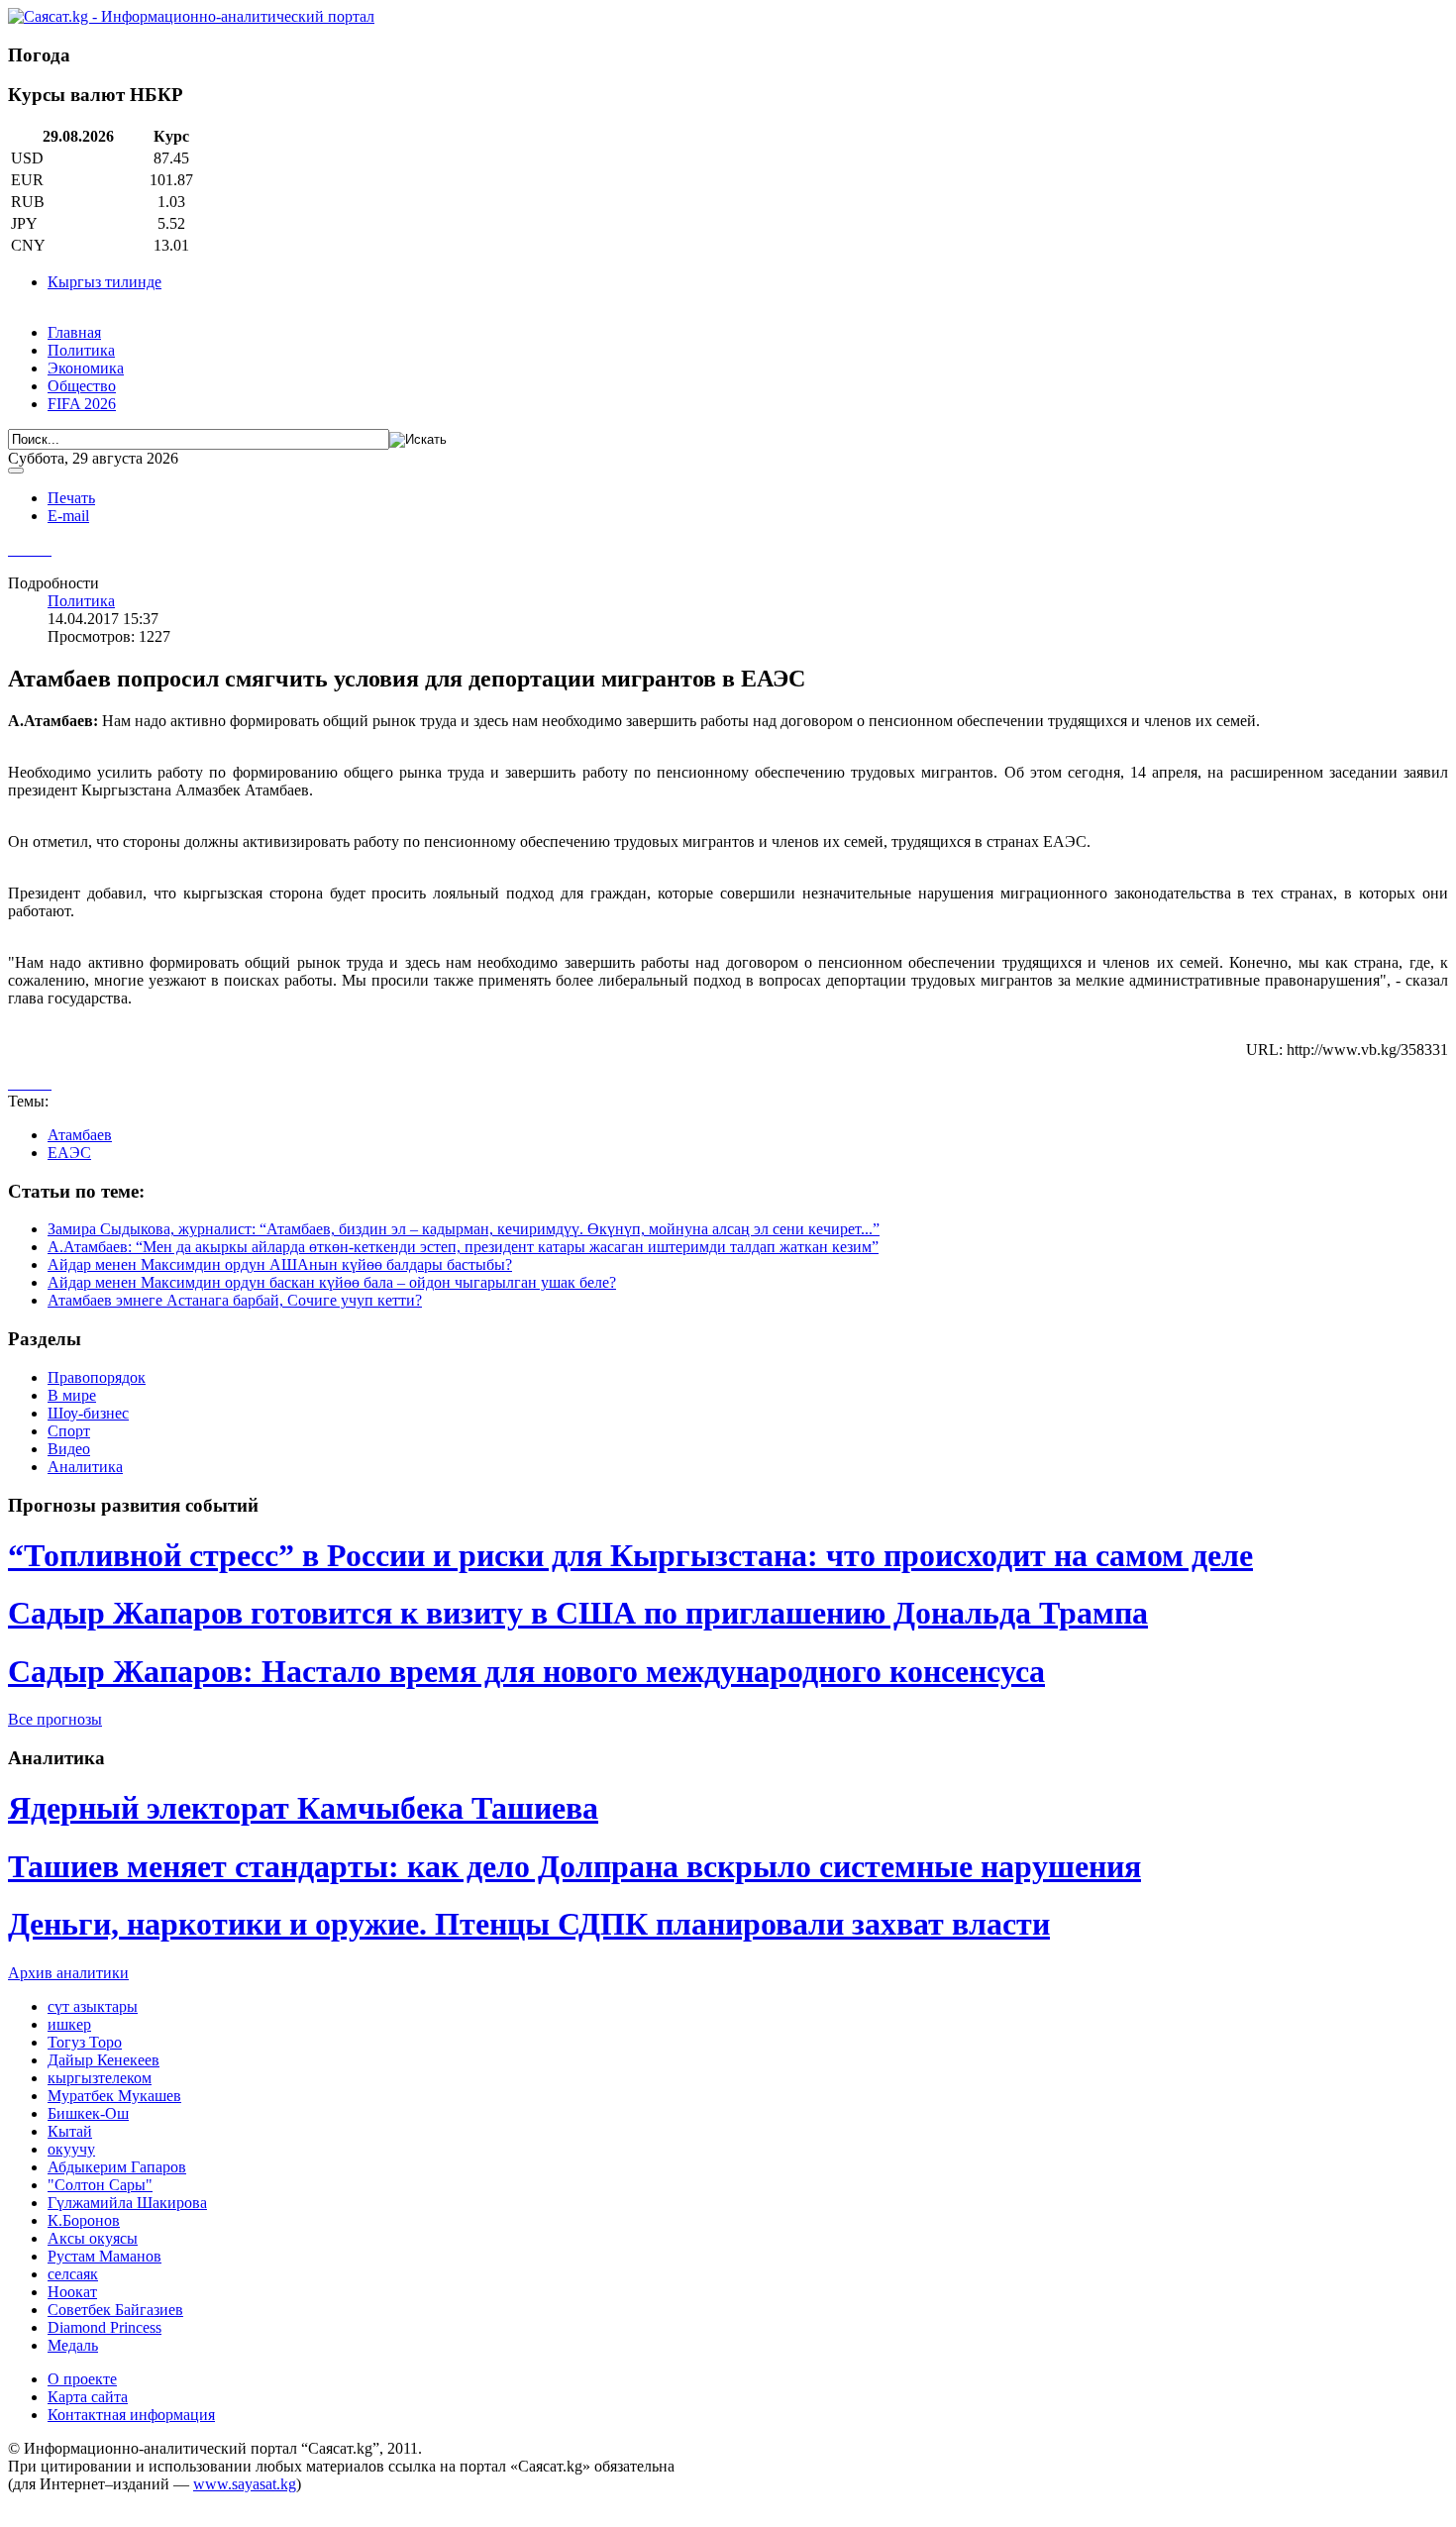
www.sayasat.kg (245, 2484)
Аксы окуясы (93, 2238)
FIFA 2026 (82, 404)
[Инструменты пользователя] (16, 471)
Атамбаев (80, 1135)
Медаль (73, 2345)
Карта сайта (88, 2397)
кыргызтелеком (100, 2078)
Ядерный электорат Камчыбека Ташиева (303, 1808)
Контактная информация (131, 2415)
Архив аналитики (68, 1973)
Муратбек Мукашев (114, 2096)
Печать (71, 498)
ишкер (69, 2024)
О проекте (82, 2379)
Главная (74, 332)
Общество (82, 386)
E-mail (68, 516)
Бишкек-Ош (88, 2113)
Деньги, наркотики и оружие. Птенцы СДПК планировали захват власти (529, 1924)
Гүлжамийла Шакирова (127, 2203)
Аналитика (85, 1467)
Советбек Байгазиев (115, 2310)
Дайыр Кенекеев (104, 2060)
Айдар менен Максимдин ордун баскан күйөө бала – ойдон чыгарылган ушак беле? (332, 1282)
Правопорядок (97, 1377)
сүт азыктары (93, 2006)
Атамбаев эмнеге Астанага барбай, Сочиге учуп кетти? (235, 1300)
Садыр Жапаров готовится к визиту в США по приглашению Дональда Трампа (578, 1613)
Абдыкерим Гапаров (117, 2167)
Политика (81, 350)
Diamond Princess (104, 2327)
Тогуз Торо (85, 2042)
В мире (72, 1395)
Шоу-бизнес (88, 1413)
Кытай (70, 2131)
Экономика (86, 368)
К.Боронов (84, 2220)
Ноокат (72, 2292)
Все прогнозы (55, 1719)
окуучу (71, 2149)
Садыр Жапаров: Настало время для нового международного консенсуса (526, 1671)
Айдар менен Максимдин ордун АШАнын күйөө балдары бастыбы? (280, 1264)
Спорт (69, 1431)
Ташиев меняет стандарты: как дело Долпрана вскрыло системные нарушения (574, 1866)
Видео (69, 1449)
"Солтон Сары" (100, 2185)
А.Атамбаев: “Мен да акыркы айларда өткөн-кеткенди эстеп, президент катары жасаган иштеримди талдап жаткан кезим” (463, 1247)
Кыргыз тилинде (104, 282)
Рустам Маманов (104, 2256)
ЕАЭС (69, 1153)
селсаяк (73, 2274)
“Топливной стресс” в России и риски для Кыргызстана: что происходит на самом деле (630, 1555)
